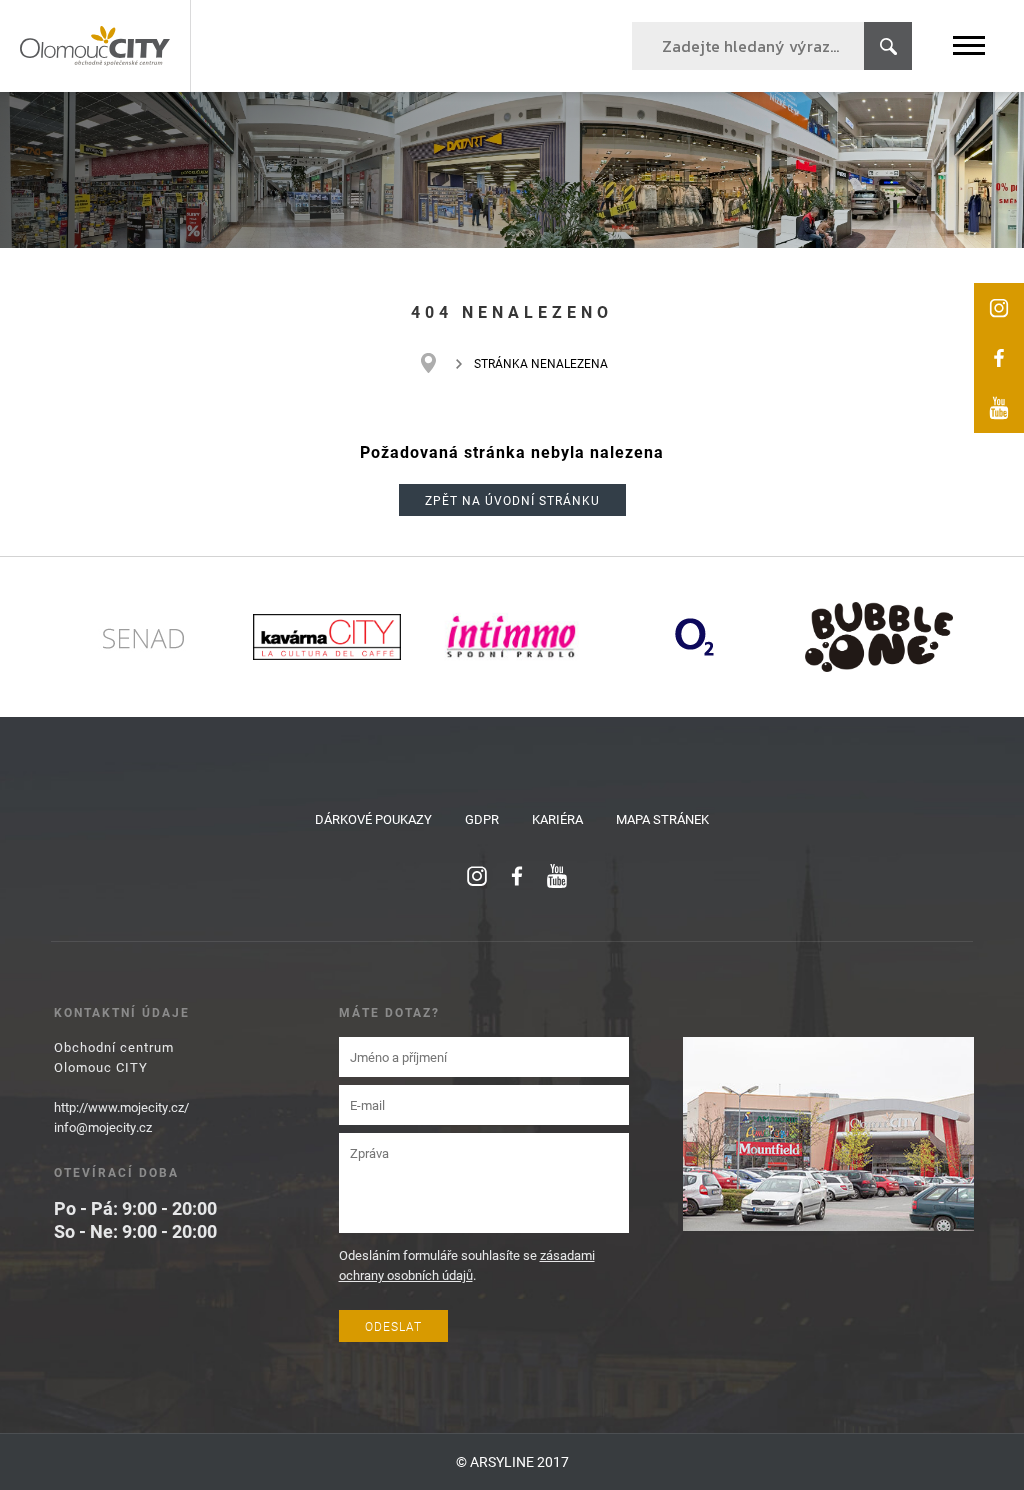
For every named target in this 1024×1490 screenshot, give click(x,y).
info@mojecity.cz (103, 1127)
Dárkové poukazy (373, 819)
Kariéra (557, 819)
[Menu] (969, 45)
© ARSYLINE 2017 (512, 1461)
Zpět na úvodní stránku (512, 500)
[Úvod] (438, 363)
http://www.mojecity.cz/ (121, 1107)
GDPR (482, 819)
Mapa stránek (662, 819)
